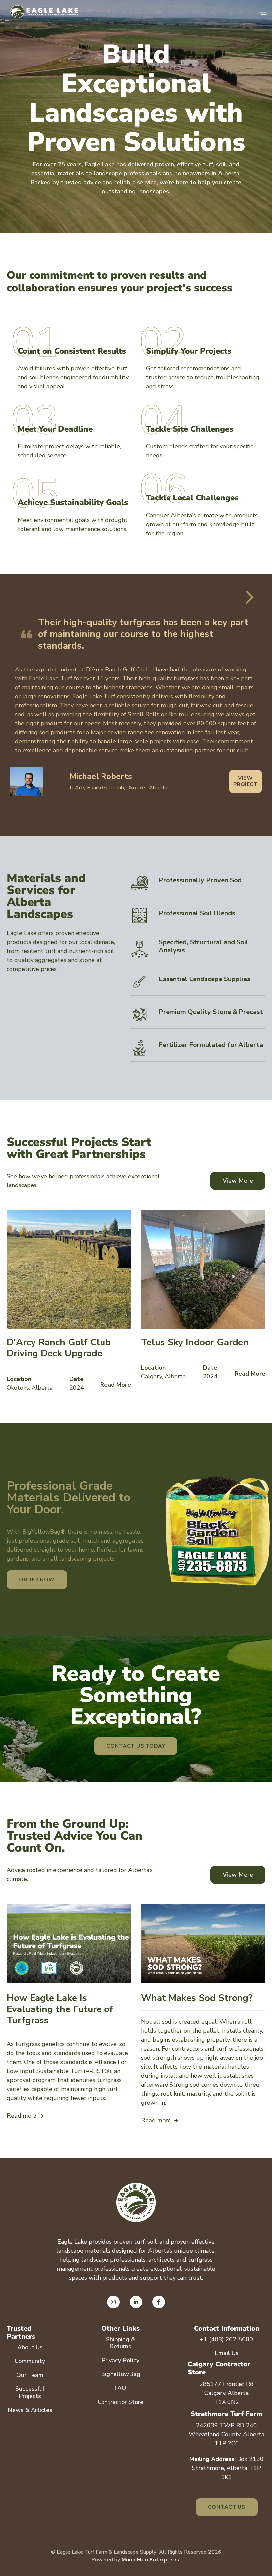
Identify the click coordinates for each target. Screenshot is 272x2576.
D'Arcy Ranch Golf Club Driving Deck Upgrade (59, 1348)
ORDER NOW (37, 1580)
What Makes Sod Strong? (197, 1998)
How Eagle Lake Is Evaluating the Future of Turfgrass (60, 2009)
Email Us (227, 2353)
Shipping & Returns (121, 2343)
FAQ (120, 2388)
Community (30, 2361)
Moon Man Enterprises (150, 2560)
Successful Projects (30, 2392)
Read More (116, 1385)
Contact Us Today (136, 1746)
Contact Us (227, 2507)
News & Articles (30, 2410)
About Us (30, 2347)
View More (238, 1181)
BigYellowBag (121, 2374)
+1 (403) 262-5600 (227, 2339)
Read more (25, 2116)
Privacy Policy (120, 2360)
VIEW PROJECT (246, 781)
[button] (263, 12)
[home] (46, 12)
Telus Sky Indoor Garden (195, 1343)
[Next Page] (249, 597)
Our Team (30, 2375)
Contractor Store (120, 2402)
